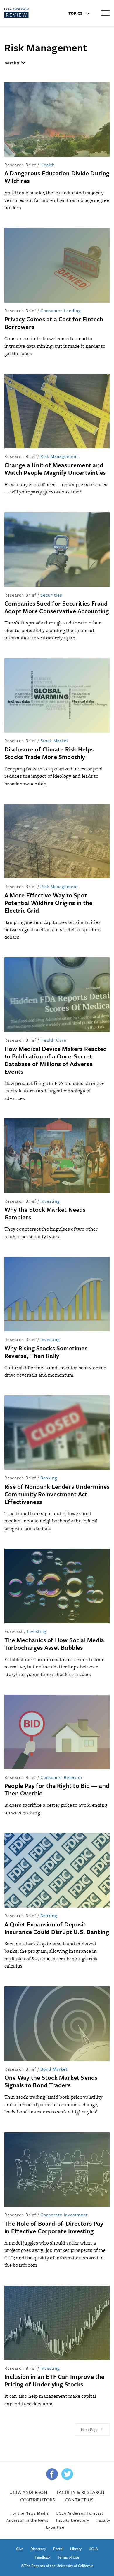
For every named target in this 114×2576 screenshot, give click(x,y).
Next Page (90, 2429)
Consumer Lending (61, 310)
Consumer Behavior (62, 1777)
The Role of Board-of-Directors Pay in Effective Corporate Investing (54, 2227)
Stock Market (54, 740)
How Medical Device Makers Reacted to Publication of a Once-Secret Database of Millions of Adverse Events (56, 1060)
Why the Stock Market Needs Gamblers (45, 1213)
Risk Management (59, 456)
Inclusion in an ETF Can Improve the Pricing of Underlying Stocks (55, 2380)
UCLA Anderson (28, 2492)
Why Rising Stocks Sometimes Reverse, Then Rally (46, 1352)
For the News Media (29, 2513)
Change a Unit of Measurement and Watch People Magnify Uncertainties (55, 469)
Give (20, 2549)
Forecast (14, 1631)
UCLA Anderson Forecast (80, 2513)
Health (47, 165)
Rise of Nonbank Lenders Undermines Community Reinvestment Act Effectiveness (57, 1494)
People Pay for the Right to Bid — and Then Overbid (57, 1789)
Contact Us (79, 2500)
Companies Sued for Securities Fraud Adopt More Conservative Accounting (57, 607)
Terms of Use (68, 2557)
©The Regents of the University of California (57, 2566)
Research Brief (20, 165)
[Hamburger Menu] (105, 13)
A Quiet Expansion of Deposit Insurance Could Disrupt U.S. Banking (57, 1928)
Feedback (43, 2557)
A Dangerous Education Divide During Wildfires (57, 177)
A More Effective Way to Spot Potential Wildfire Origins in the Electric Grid (48, 903)
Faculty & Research (81, 2492)
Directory (38, 2549)
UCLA (93, 2549)
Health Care (53, 1040)
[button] (15, 63)
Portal (58, 2549)
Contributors (38, 2500)
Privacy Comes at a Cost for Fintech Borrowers (54, 323)
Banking (49, 1478)
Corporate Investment (64, 2215)
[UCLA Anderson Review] (26, 13)
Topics (76, 13)
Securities (51, 595)
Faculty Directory (73, 2520)
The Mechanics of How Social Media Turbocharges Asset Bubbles (54, 1644)
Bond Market (54, 2069)
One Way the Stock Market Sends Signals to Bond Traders (51, 2081)
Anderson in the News (27, 2520)
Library (76, 2549)
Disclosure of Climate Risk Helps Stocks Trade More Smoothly (49, 753)
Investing (50, 1201)
